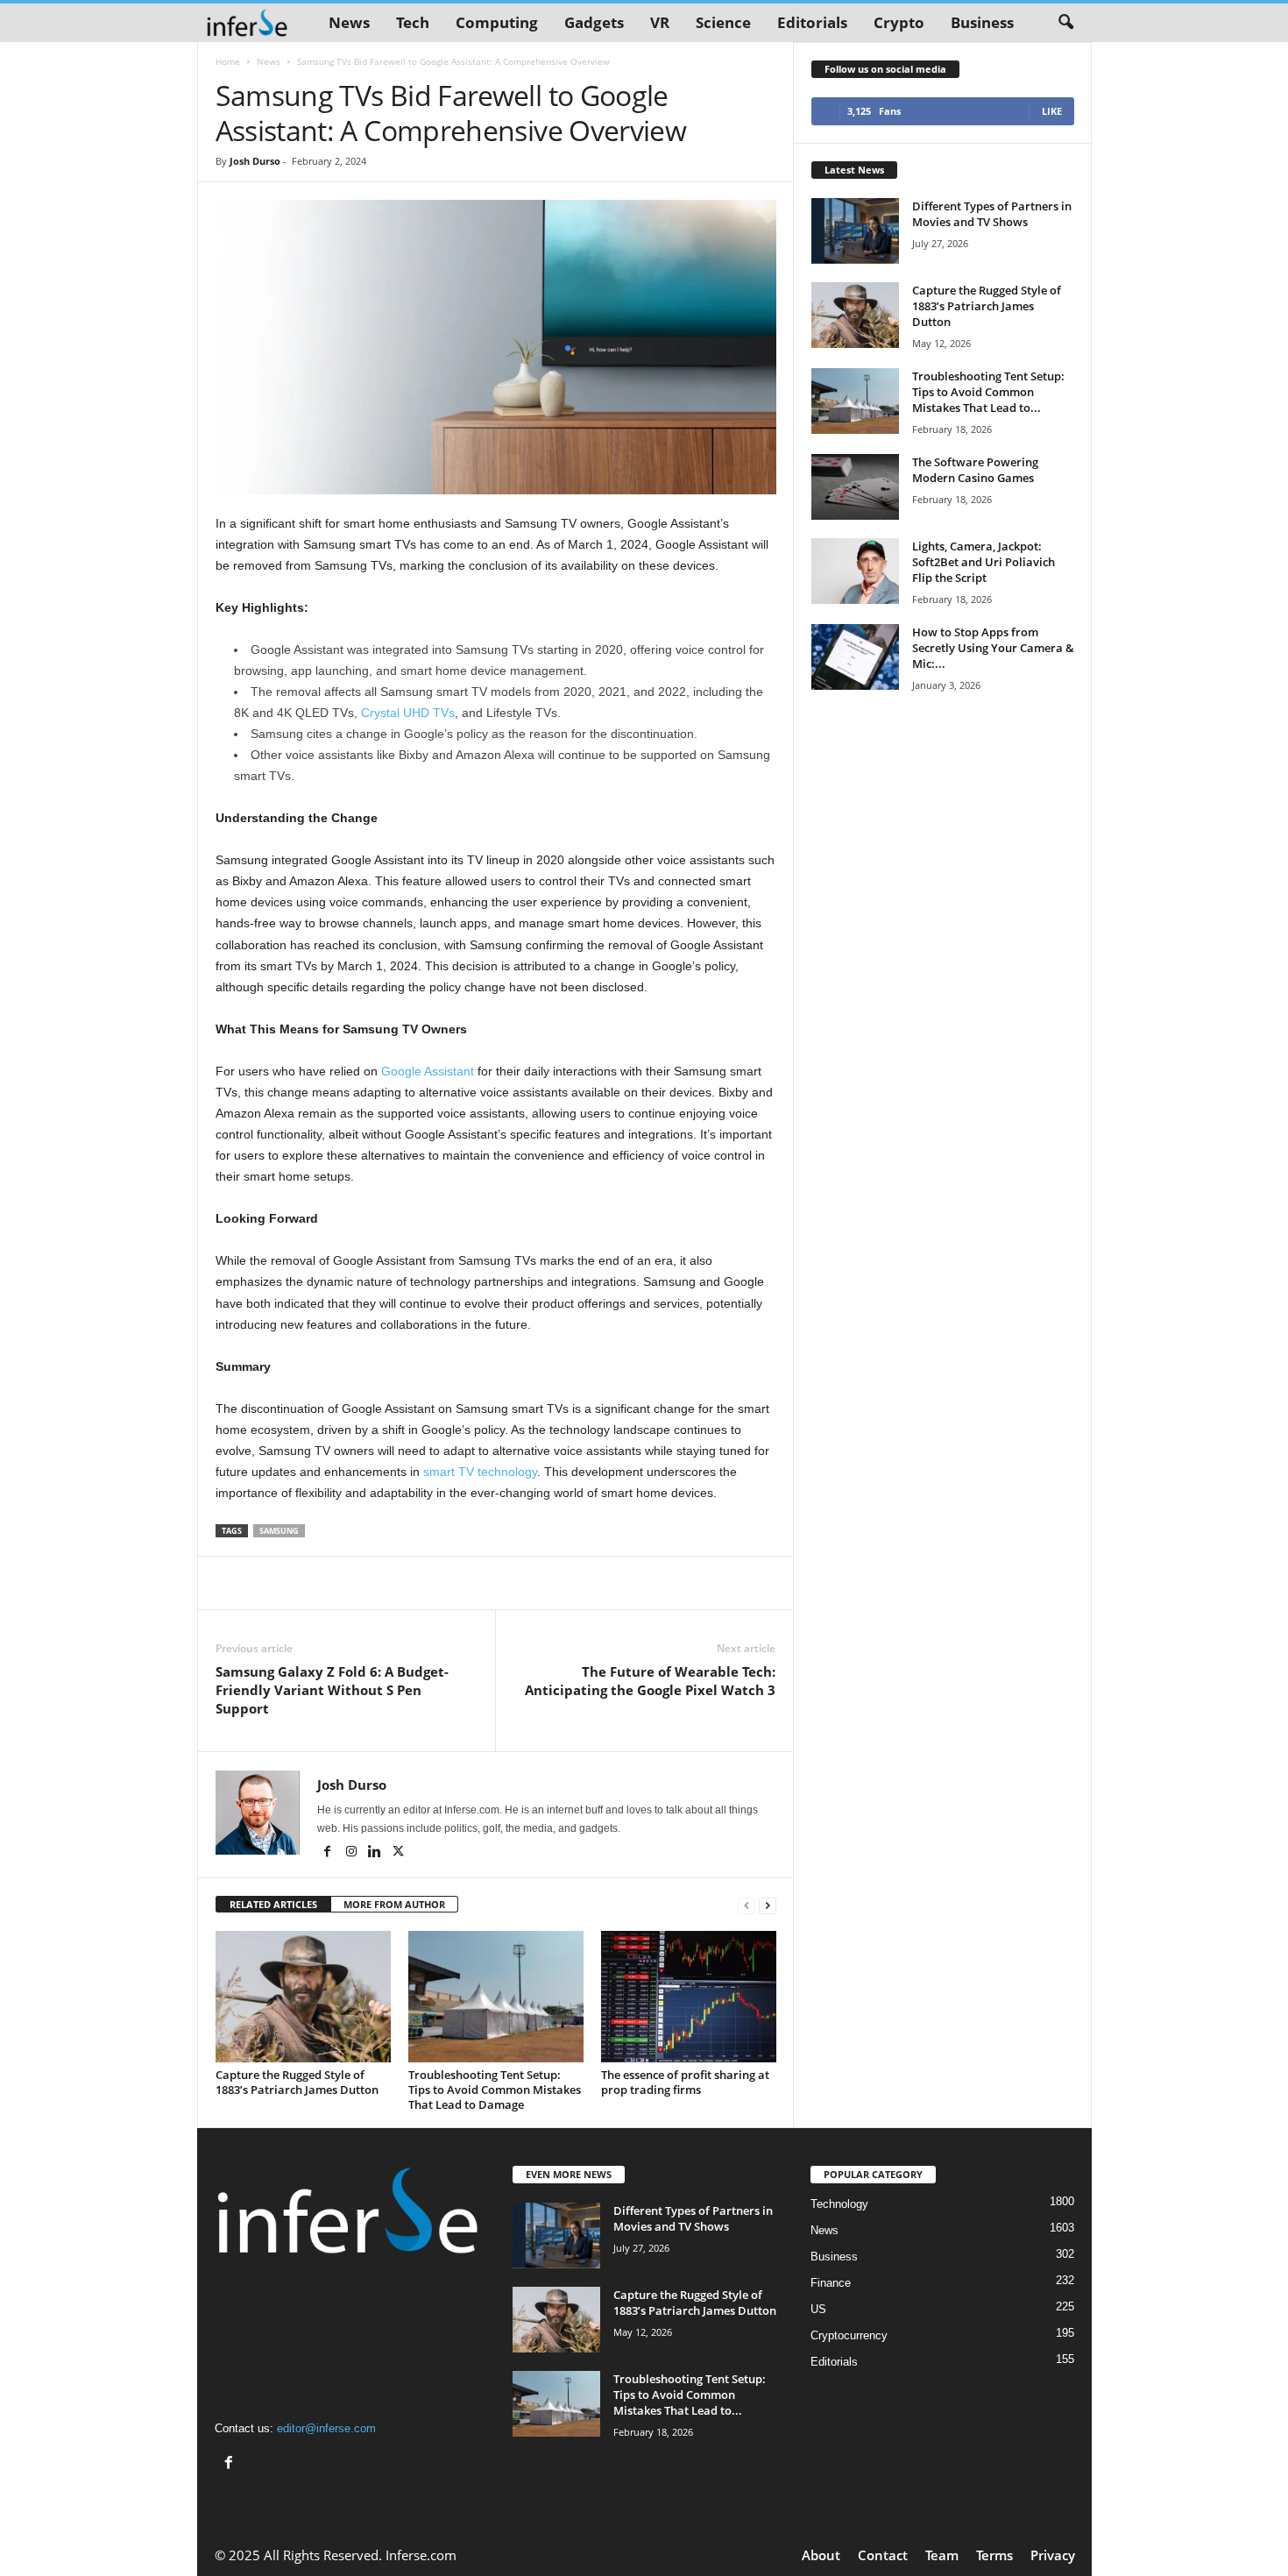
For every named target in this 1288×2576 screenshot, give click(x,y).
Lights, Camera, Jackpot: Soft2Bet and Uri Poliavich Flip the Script (984, 562)
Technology (839, 2204)
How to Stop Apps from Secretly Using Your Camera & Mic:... (993, 648)
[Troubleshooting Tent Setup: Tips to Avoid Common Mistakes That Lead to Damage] (496, 1997)
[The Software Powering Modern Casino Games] (855, 487)
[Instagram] (353, 1853)
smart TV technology (480, 1472)
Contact (883, 2555)
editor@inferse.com (326, 2428)
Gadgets (594, 22)
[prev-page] (747, 1905)
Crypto (899, 22)
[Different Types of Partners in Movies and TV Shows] (855, 231)
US (818, 2309)
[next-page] (768, 1905)
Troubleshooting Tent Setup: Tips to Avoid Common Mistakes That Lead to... (988, 392)
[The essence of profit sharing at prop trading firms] (689, 1997)
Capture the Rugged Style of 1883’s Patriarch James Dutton (297, 2082)
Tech (413, 22)
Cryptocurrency (849, 2335)
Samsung (279, 1531)
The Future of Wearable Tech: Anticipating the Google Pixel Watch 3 (650, 1681)
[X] (399, 1853)
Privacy (1053, 2555)
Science (723, 22)
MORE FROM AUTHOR (394, 1904)
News (349, 22)
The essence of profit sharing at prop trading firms (685, 2082)
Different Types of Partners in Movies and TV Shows (992, 214)
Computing (497, 22)
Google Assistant (428, 1071)
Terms (994, 2555)
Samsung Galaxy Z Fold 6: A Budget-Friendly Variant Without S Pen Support (332, 1690)
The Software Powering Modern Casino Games (975, 470)
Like (1052, 111)
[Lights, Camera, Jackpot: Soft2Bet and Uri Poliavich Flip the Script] (855, 571)
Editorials (812, 22)
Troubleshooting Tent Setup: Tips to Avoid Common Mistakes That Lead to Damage (495, 2090)
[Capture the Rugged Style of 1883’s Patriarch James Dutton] (303, 1997)
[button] (1065, 23)
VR (660, 22)
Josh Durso (255, 161)
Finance (831, 2283)
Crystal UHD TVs (408, 713)
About (821, 2555)
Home (228, 61)
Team (942, 2555)
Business (982, 22)
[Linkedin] (376, 1853)
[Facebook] (329, 1853)
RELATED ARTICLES (273, 1904)
